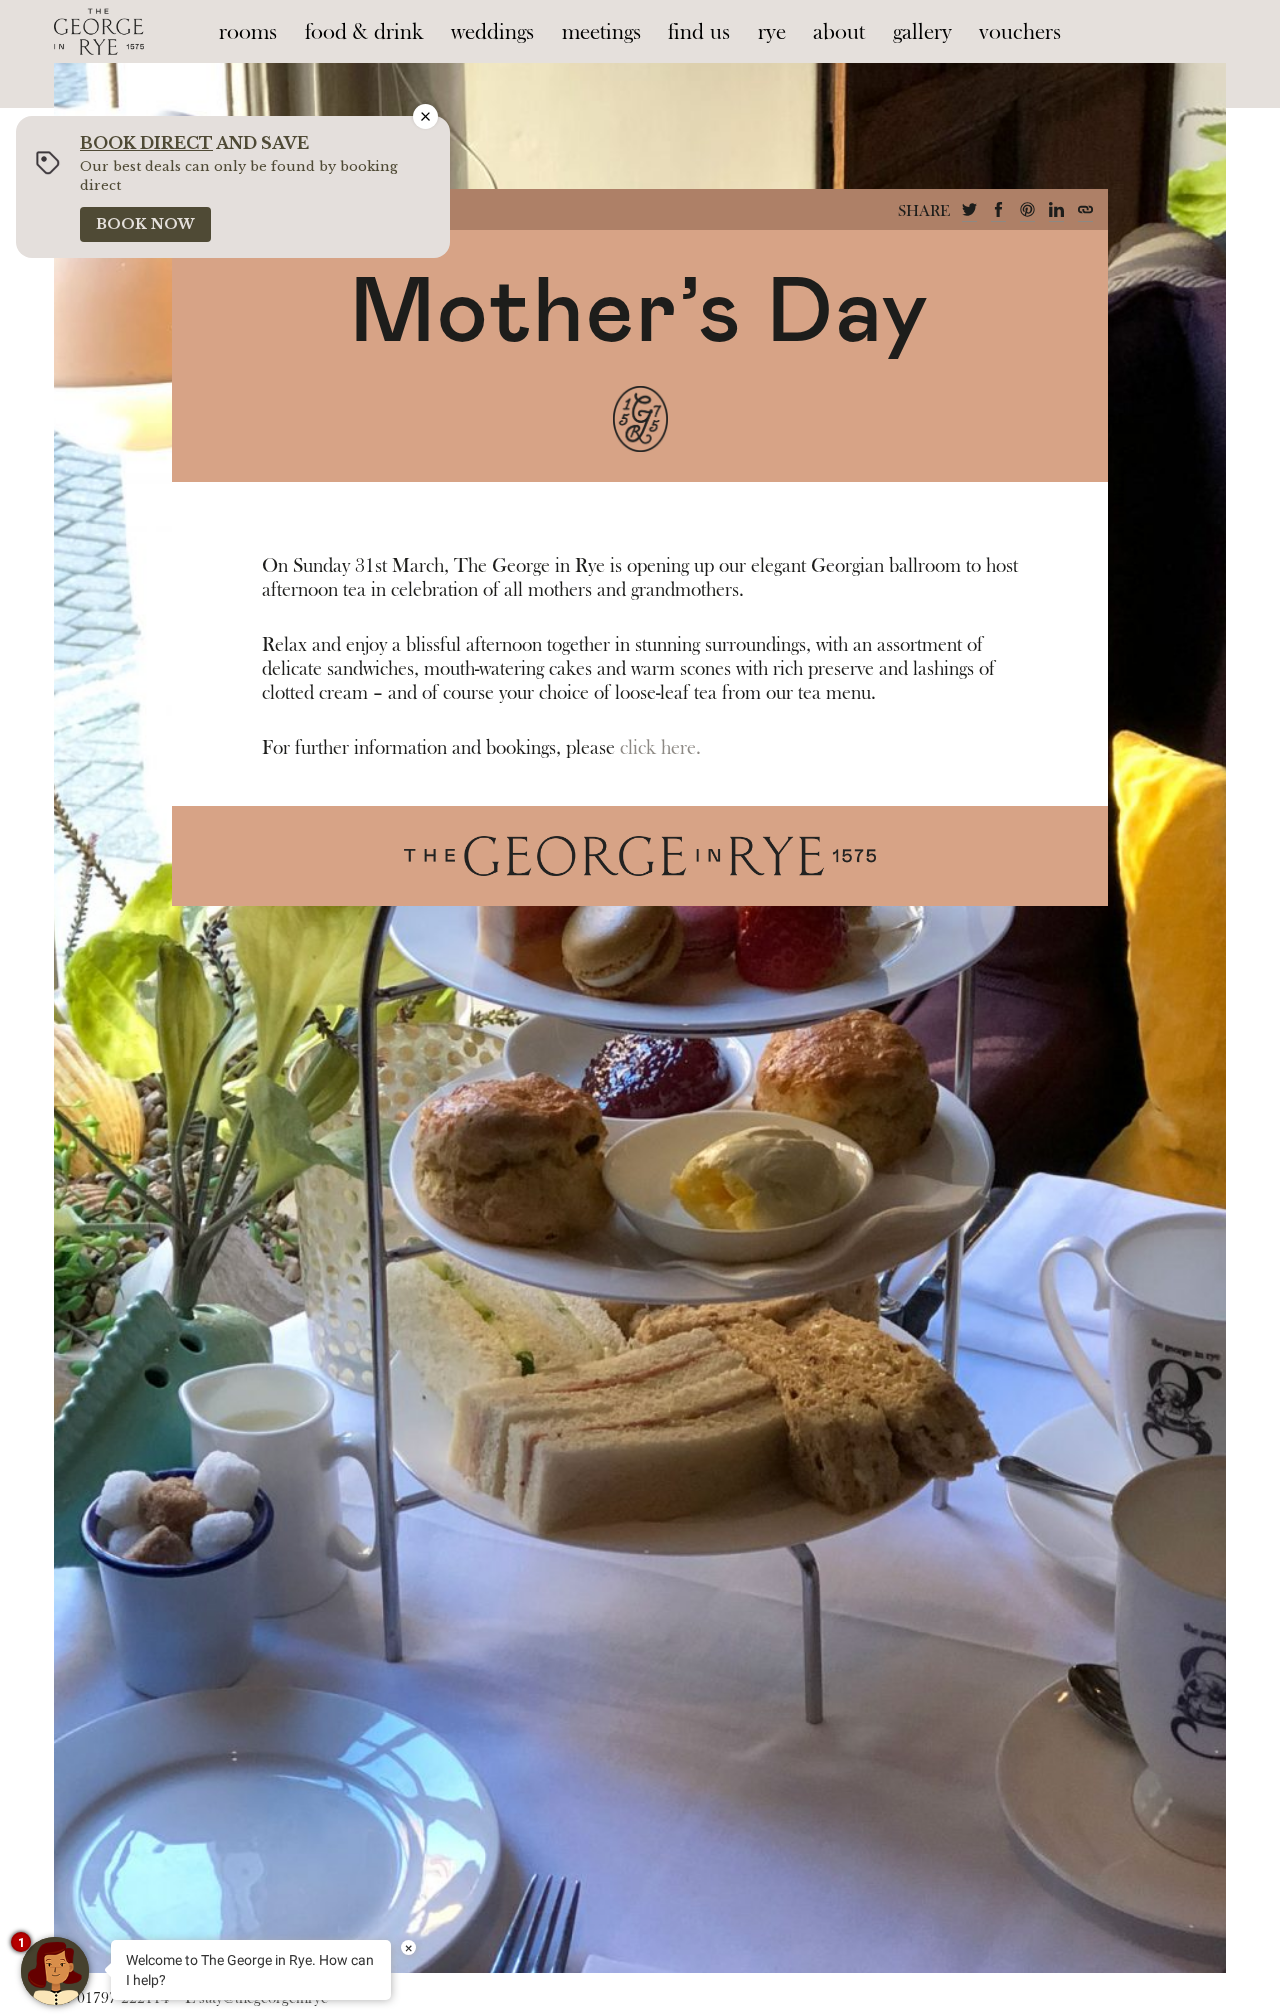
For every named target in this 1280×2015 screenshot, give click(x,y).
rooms (248, 32)
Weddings (492, 32)
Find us (699, 32)
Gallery (922, 32)
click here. (660, 748)
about (839, 32)
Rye (772, 32)
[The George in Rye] (99, 31)
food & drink (364, 32)
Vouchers (1020, 32)
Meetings (601, 32)
